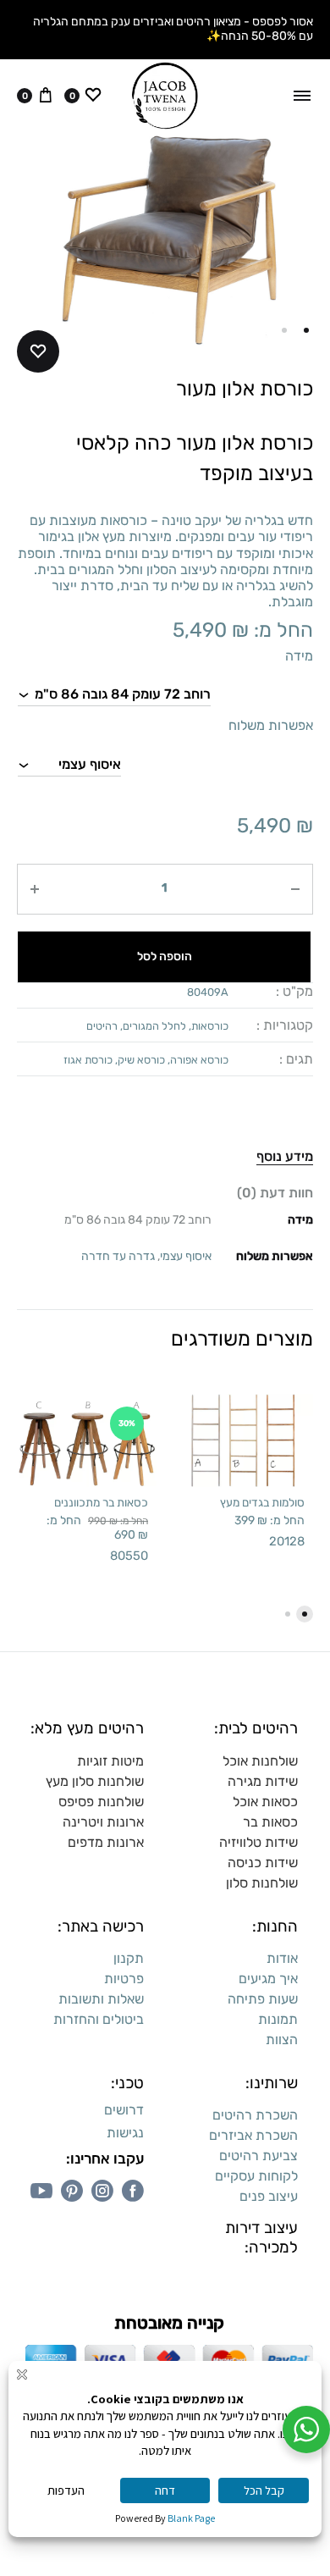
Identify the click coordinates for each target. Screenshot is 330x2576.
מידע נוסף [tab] (285, 1156)
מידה (299, 656)
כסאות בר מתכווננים (101, 1502)
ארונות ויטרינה (103, 1822)
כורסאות (210, 1026)
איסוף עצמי (186, 1256)
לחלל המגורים (154, 1026)
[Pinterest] (72, 2191)
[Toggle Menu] (302, 96)
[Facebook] (133, 2191)
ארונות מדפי (110, 1842)
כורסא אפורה (199, 1060)
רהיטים (102, 1026)
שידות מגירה (263, 1781)
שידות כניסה (263, 1863)
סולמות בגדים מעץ (262, 1502)
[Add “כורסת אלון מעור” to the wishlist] (38, 351)
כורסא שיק (141, 1060)
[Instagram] (102, 2191)
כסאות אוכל (265, 1802)
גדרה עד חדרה (118, 1256)
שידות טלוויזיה (258, 1842)
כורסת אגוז (88, 1060)
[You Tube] (41, 2191)
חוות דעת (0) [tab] (275, 1193)
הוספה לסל (165, 956)
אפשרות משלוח (271, 725)
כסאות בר (270, 1822)
